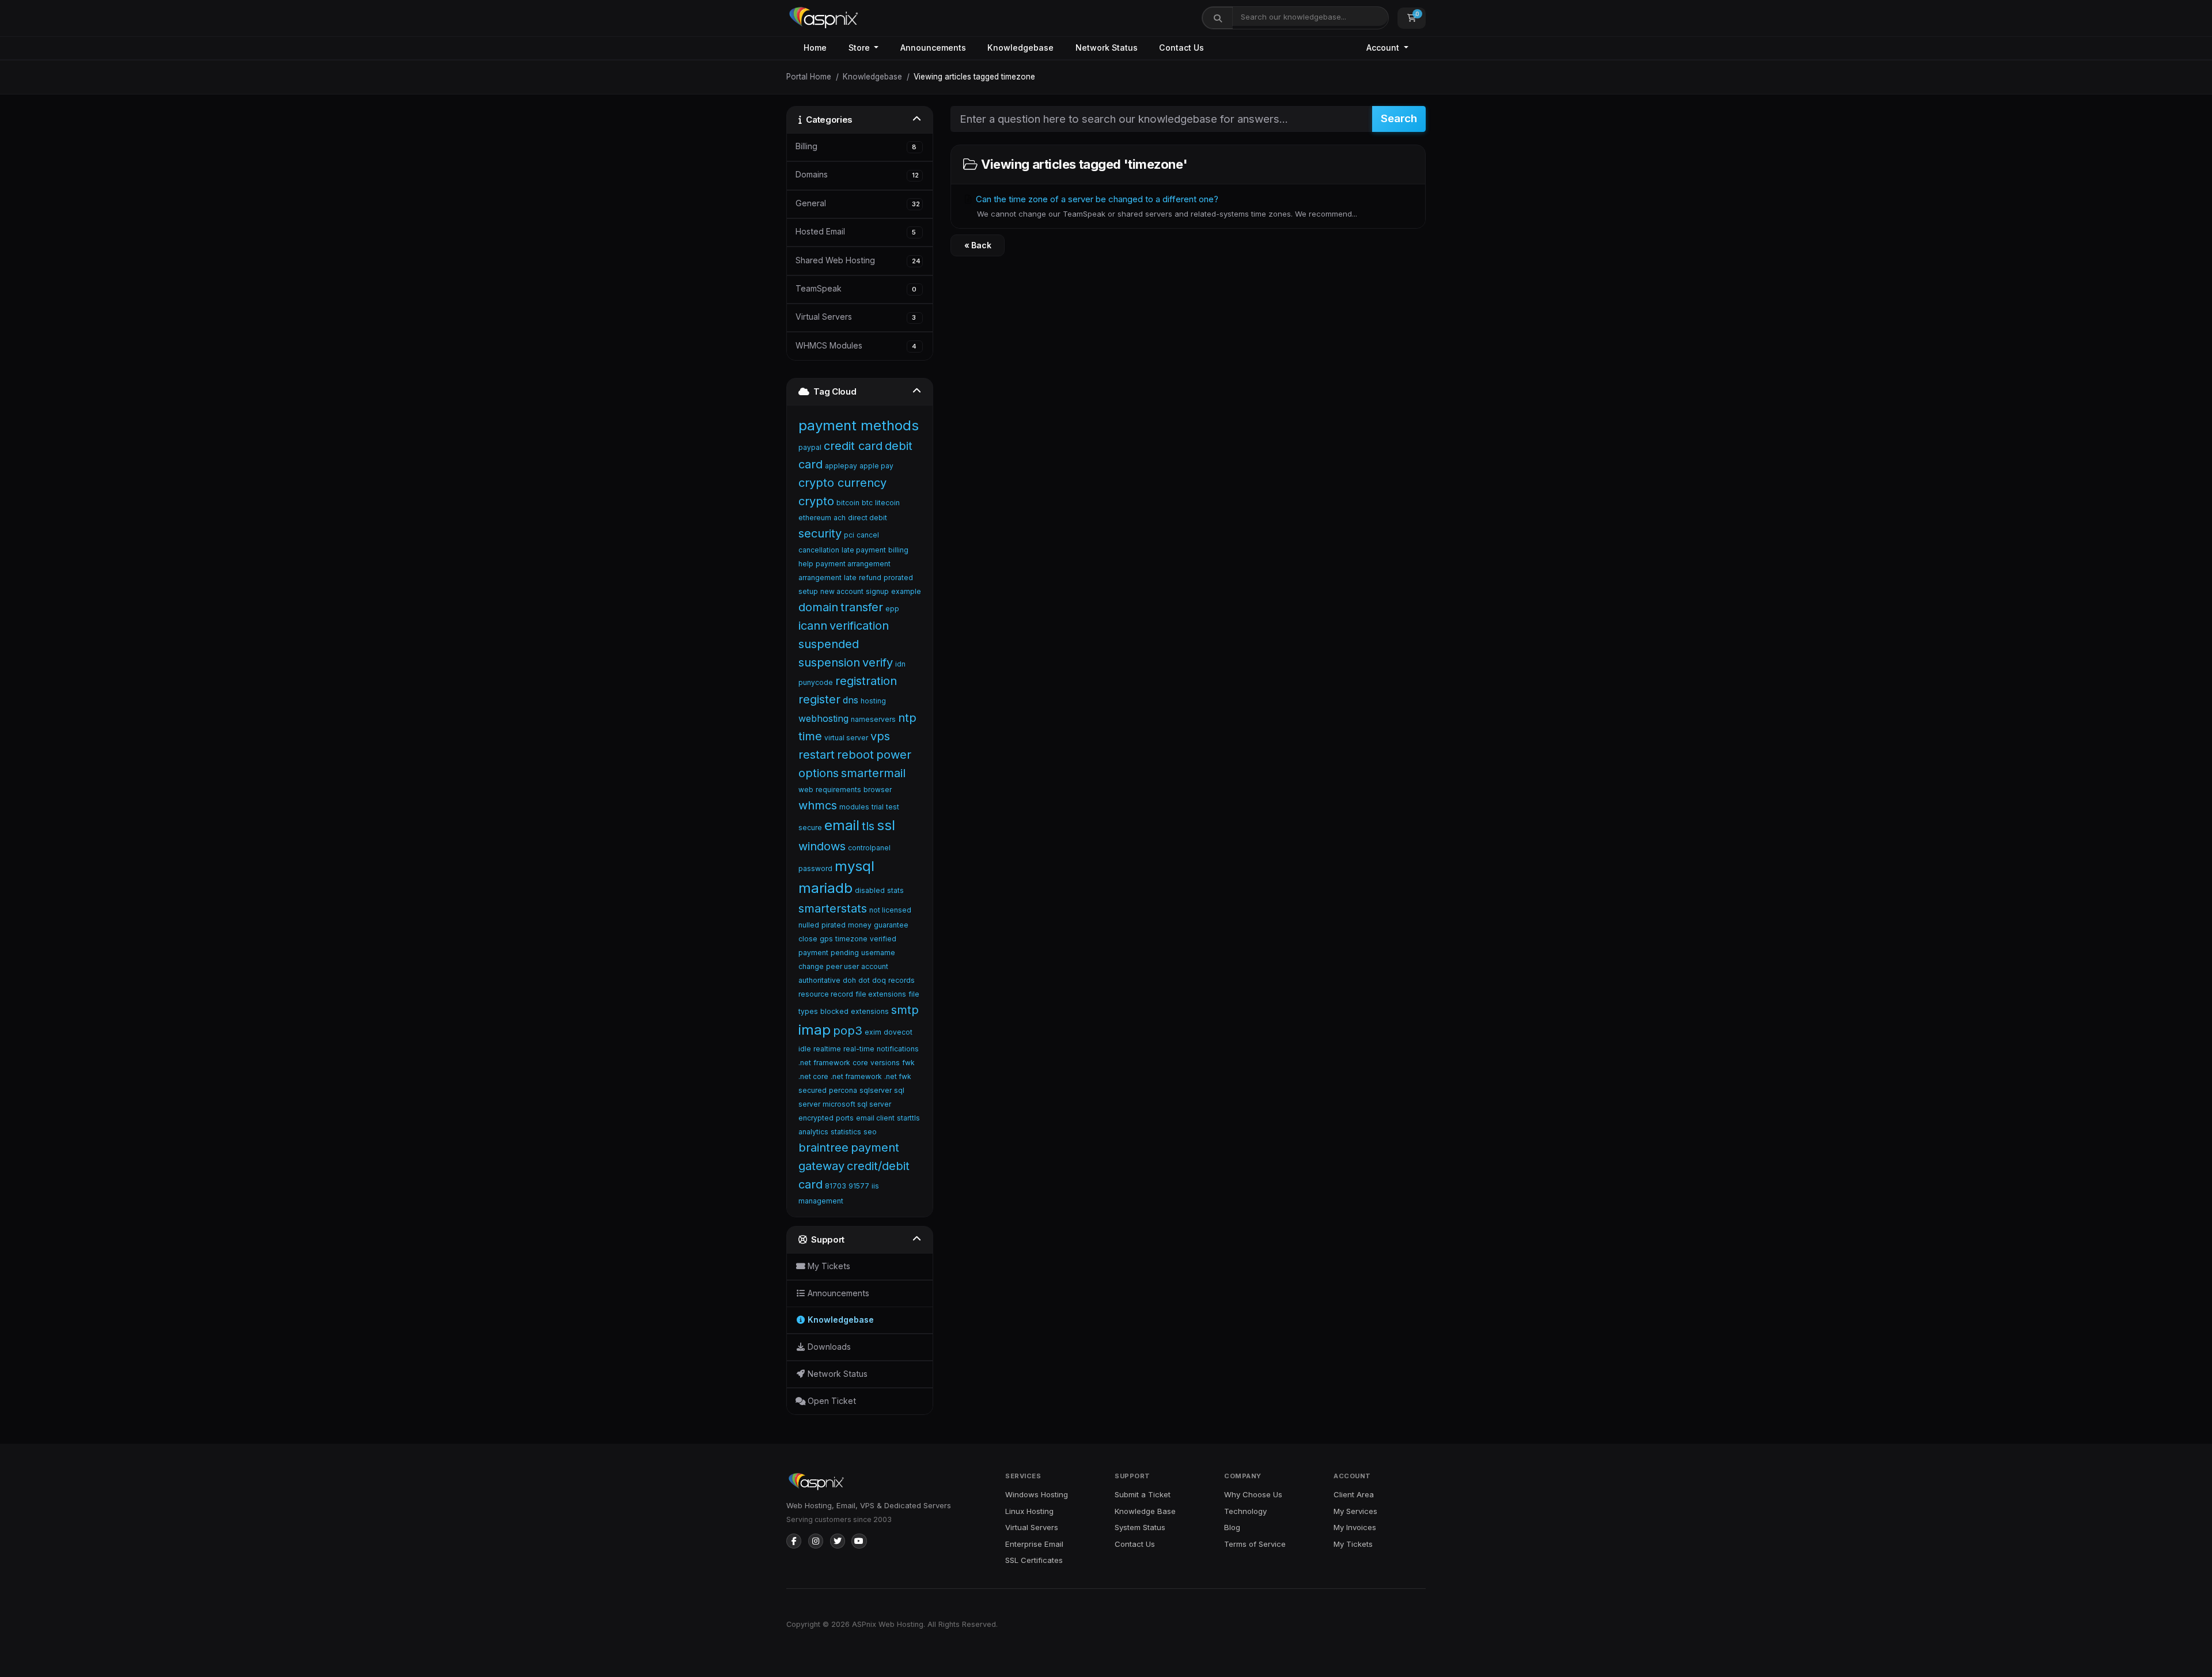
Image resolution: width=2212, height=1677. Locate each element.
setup (808, 591)
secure (810, 828)
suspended (829, 644)
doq (879, 980)
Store (860, 48)
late (850, 578)
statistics (846, 1132)
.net (805, 1063)
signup (877, 591)
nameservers (873, 719)
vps (880, 736)
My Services (1355, 1511)
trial (878, 807)
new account (842, 591)
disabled (870, 890)
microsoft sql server (857, 1104)
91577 (859, 1186)
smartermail (873, 773)
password (815, 868)
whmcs (818, 805)
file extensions (881, 994)
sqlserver (876, 1090)
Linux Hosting (1029, 1511)
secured (813, 1090)
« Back (978, 245)
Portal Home (809, 77)
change (811, 966)
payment (813, 953)
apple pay (876, 466)
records (902, 980)
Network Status (1107, 48)
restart (817, 755)
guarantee (891, 925)
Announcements (933, 48)
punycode (816, 682)
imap (815, 1030)
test (893, 807)
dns (851, 700)
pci (849, 535)
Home (815, 48)
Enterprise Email (1034, 1544)
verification (859, 626)
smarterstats (833, 908)
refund (870, 578)
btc (867, 503)
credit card (853, 446)
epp (892, 609)
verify (878, 663)
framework (832, 1063)
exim (873, 1032)
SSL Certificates (1034, 1560)
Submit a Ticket (1143, 1494)
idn (900, 664)
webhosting (823, 718)
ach (840, 518)
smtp (905, 1010)
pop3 (848, 1031)
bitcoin (848, 503)
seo (870, 1132)
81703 (836, 1186)
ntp (907, 718)
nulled (809, 925)
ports (845, 1118)
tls (868, 826)
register (819, 699)
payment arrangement (853, 564)
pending (845, 953)
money (860, 925)
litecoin (887, 503)
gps (826, 939)
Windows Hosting (1037, 1494)
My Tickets (1353, 1544)
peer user (842, 966)
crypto (816, 501)
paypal (810, 447)
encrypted (816, 1118)
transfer (862, 607)
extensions (870, 1011)
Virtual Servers (1032, 1527)
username (878, 953)
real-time (859, 1049)
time (810, 736)
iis (875, 1186)
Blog (1232, 1527)
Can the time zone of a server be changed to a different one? (1165, 206)
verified (883, 939)
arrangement (820, 578)
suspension (829, 663)
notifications (898, 1049)
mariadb (825, 888)
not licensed (890, 910)
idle (805, 1049)
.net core (813, 1076)
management (821, 1201)
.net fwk (898, 1076)
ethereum (815, 518)
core (860, 1063)
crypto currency (842, 483)
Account (1384, 48)
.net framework (856, 1076)
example (906, 591)
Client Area (1354, 1494)
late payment (864, 550)
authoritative (819, 980)
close (808, 939)
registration (866, 681)
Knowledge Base (1145, 1511)
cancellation (819, 550)
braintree (823, 1148)
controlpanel (869, 848)
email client (875, 1118)
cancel (868, 535)
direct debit (868, 518)
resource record (826, 994)
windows (822, 846)
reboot (855, 755)
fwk (908, 1063)
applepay (841, 466)
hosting (873, 701)
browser (878, 790)
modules (854, 807)
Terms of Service (1255, 1544)
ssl (886, 825)
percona (843, 1090)
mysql (855, 866)
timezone (851, 939)
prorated (898, 578)
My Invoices (1355, 1527)
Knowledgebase (1020, 48)
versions (885, 1063)
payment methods (859, 425)
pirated (834, 925)
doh (849, 980)
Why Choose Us (1253, 1494)
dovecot (898, 1032)
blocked (834, 1011)
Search (1399, 118)
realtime (827, 1049)
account (875, 966)
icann (813, 626)
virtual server (846, 738)
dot (864, 980)
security (820, 533)
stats (895, 890)
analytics (813, 1132)
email (842, 825)
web (806, 790)
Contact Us (1181, 48)
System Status (1140, 1527)
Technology (1245, 1511)
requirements (838, 790)
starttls (908, 1118)
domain (818, 607)
